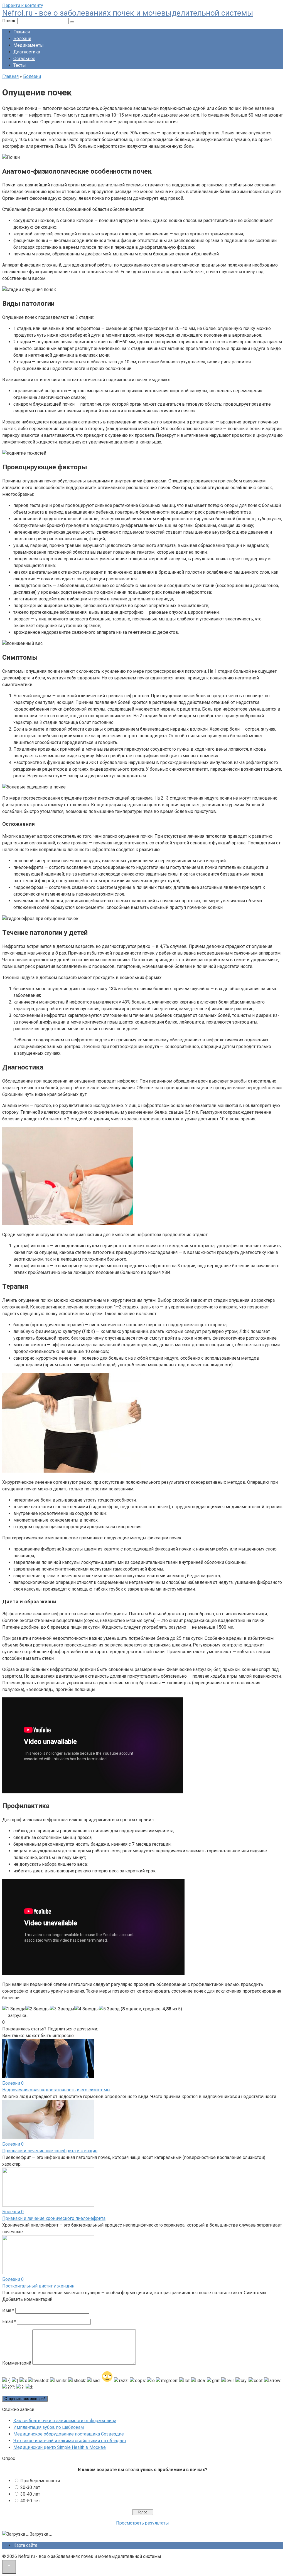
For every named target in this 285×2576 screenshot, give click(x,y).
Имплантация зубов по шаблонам (49, 2427)
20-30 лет (30, 2487)
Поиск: (10, 21)
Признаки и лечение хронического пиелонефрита (54, 2218)
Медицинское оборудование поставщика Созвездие (69, 2434)
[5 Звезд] (109, 2009)
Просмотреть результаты (142, 2523)
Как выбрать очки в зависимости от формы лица (65, 2421)
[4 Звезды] (87, 2009)
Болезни (22, 39)
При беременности (40, 2481)
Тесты (20, 65)
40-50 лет (30, 2501)
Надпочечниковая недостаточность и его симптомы (56, 2090)
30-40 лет (30, 2494)
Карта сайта (25, 2545)
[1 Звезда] (14, 2009)
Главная (22, 32)
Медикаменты (29, 45)
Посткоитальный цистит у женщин (38, 2286)
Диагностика (27, 52)
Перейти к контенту (23, 5)
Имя (8, 2310)
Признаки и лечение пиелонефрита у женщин (50, 2151)
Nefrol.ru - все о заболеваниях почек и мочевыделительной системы (128, 13)
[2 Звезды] (38, 2009)
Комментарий (17, 2363)
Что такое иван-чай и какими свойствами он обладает (70, 2441)
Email (9, 2322)
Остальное (24, 59)
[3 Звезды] (62, 2009)
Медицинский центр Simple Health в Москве (60, 2447)
